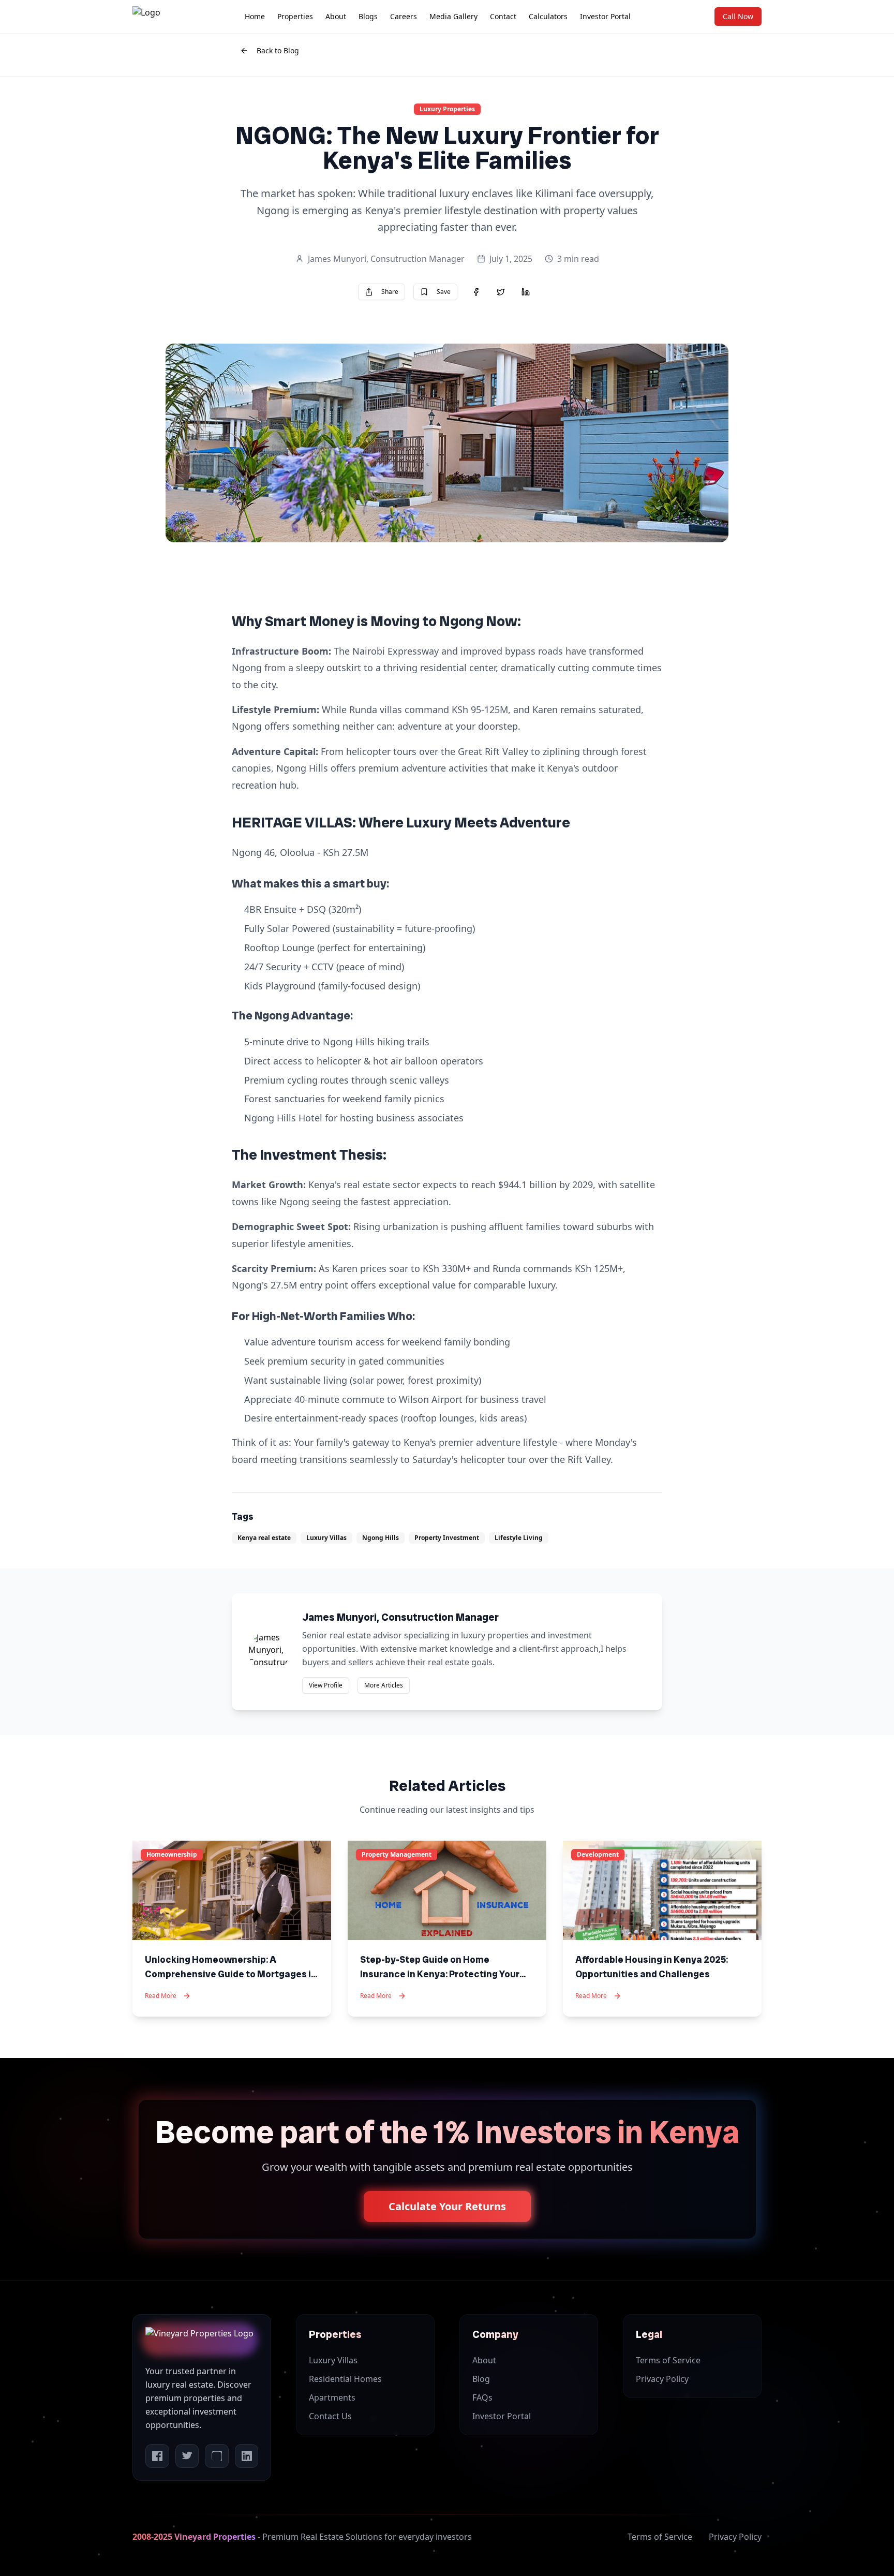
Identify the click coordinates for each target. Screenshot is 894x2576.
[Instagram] (217, 2456)
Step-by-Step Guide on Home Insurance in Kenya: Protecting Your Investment (440, 1974)
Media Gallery (453, 16)
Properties (295, 16)
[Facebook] (157, 2456)
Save (444, 292)
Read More (161, 1996)
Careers (404, 16)
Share (390, 292)
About (336, 16)
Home (255, 16)
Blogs (368, 16)
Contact (503, 16)
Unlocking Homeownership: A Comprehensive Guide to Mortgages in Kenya (231, 1974)
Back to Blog (278, 50)
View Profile (326, 1685)
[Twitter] (187, 2456)
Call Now (738, 16)
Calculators (548, 16)
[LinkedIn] (247, 2456)
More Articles (384, 1685)
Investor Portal (605, 16)
